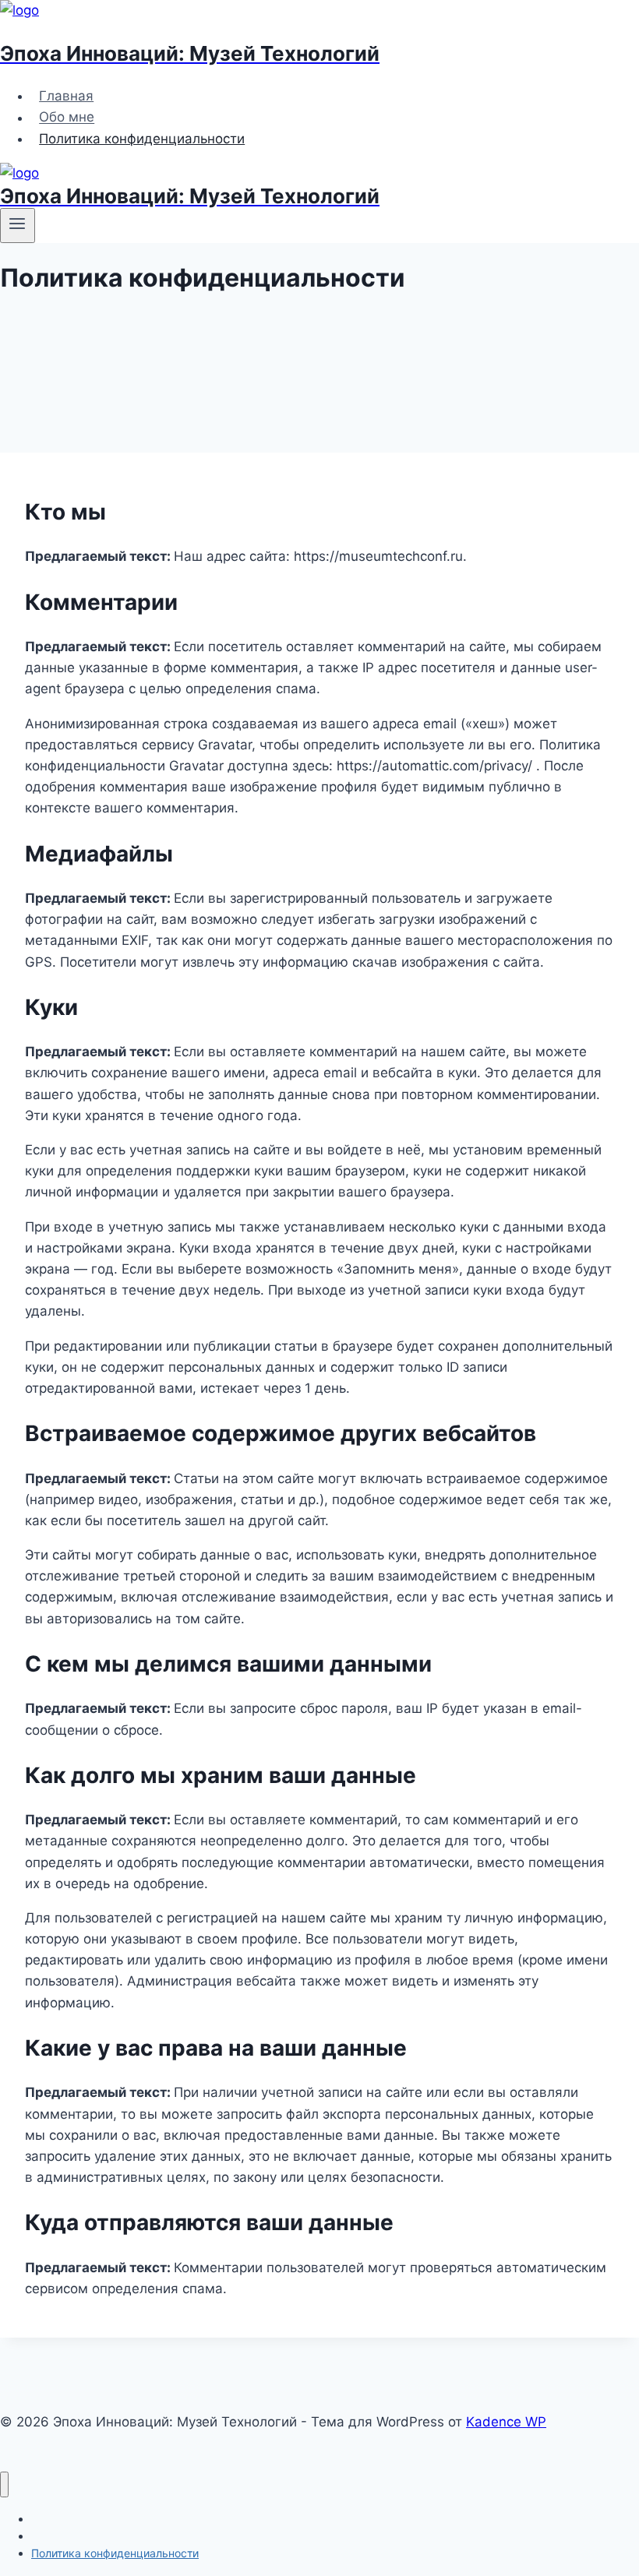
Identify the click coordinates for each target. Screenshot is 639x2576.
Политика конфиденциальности (142, 139)
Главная (66, 96)
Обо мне (67, 118)
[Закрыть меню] (4, 2484)
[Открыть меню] (18, 225)
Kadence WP (506, 2422)
